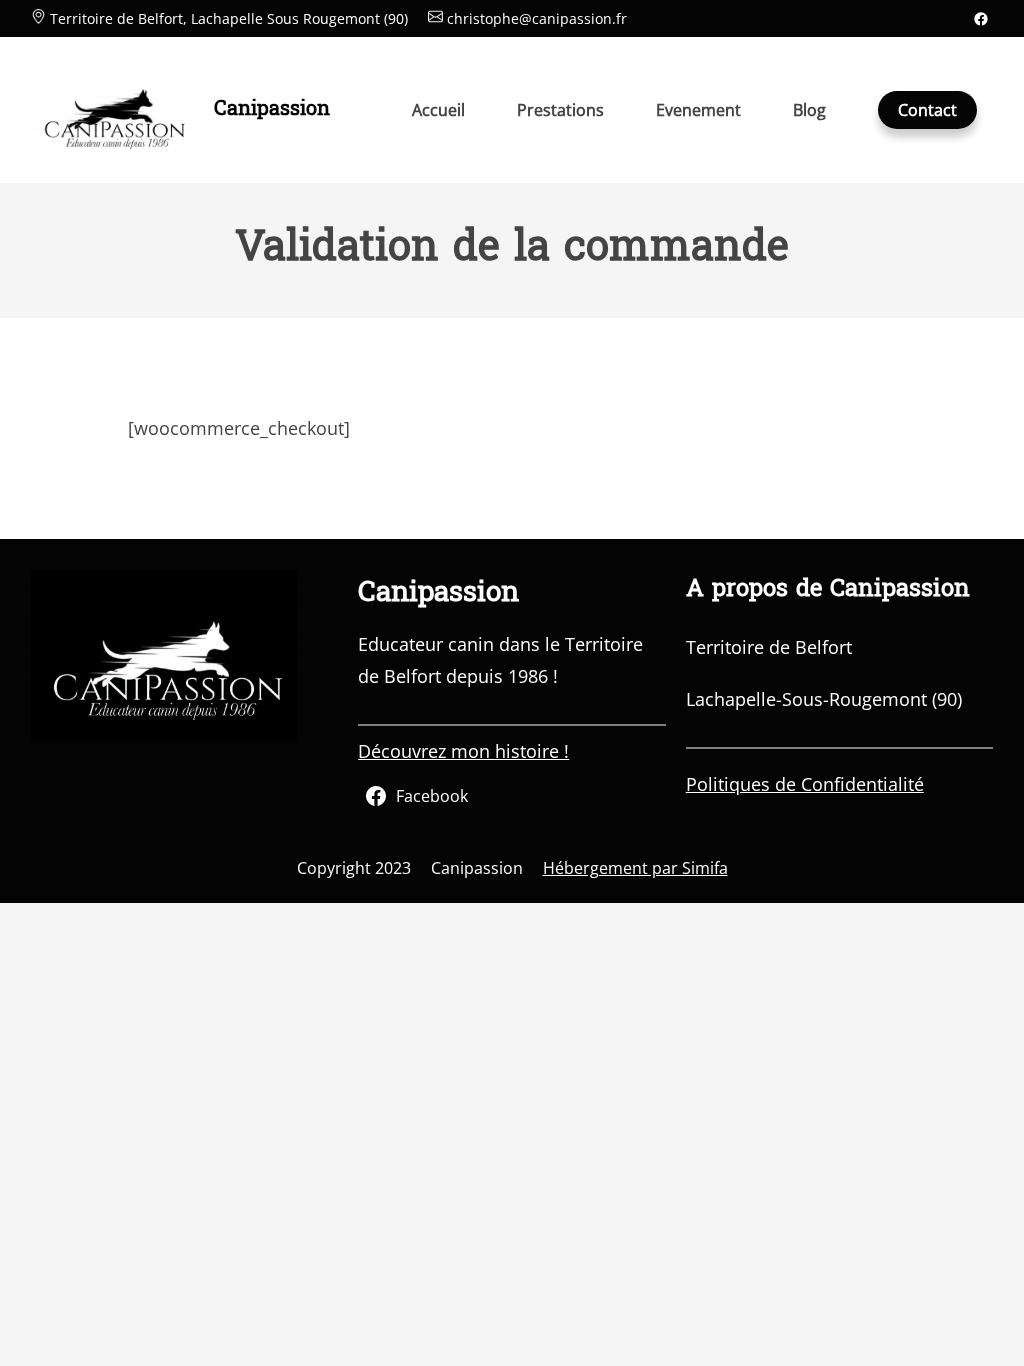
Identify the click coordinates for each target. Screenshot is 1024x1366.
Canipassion (272, 110)
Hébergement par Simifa (635, 868)
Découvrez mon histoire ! (463, 751)
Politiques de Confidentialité (805, 784)
